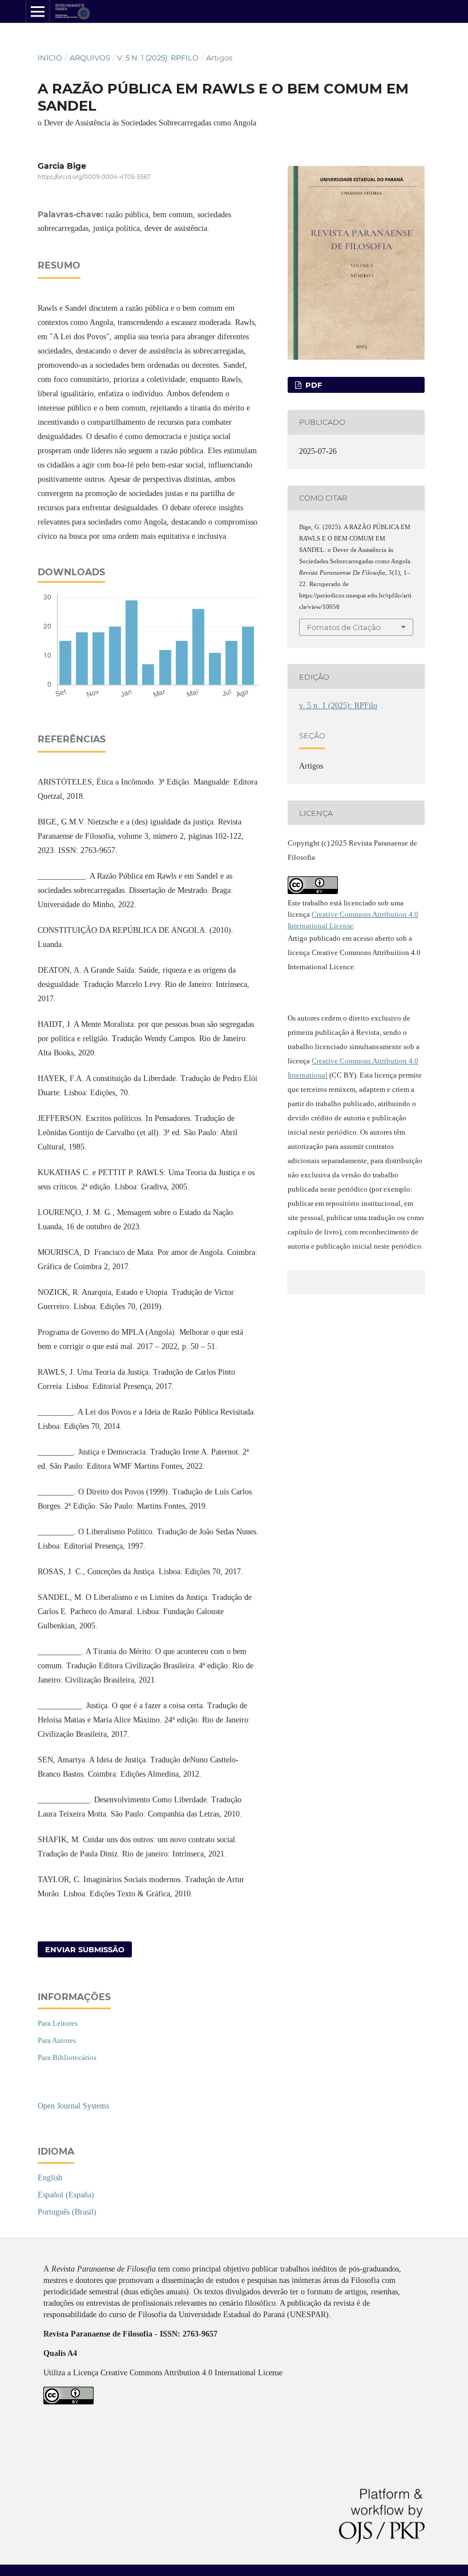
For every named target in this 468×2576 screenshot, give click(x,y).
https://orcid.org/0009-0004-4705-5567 (94, 177)
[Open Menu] (38, 11)
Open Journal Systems (73, 2106)
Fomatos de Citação (344, 627)
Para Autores (57, 2040)
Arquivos (90, 58)
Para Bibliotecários (67, 2057)
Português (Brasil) (67, 2212)
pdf (312, 385)
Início (50, 58)
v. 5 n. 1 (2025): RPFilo (158, 58)
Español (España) (66, 2195)
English (50, 2178)
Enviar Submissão (85, 1949)
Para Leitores (58, 2023)
